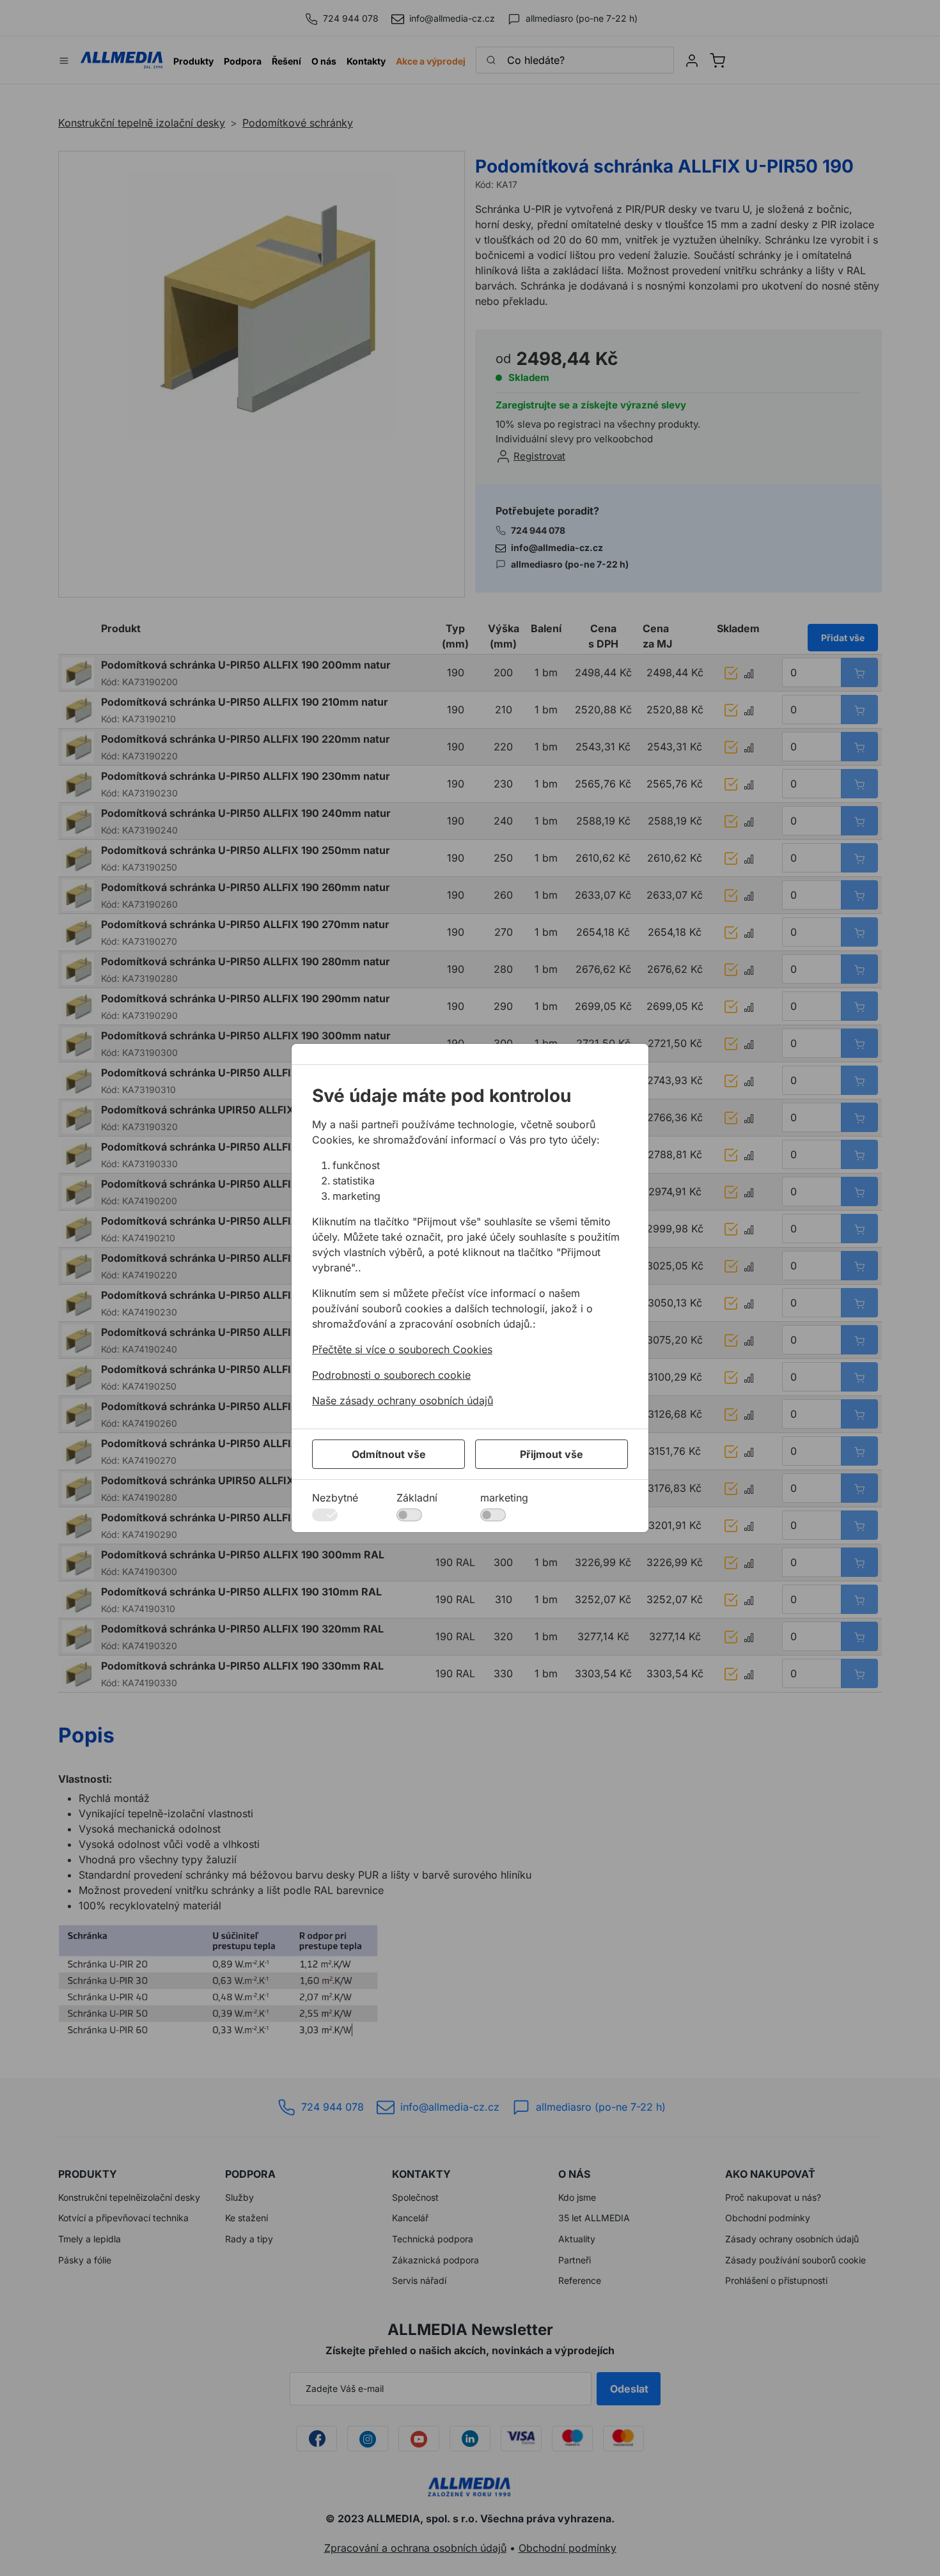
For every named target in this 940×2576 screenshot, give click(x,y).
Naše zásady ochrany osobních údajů (403, 1401)
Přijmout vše (552, 1454)
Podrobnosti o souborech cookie (391, 1375)
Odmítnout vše (389, 1454)
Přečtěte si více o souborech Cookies (402, 1349)
